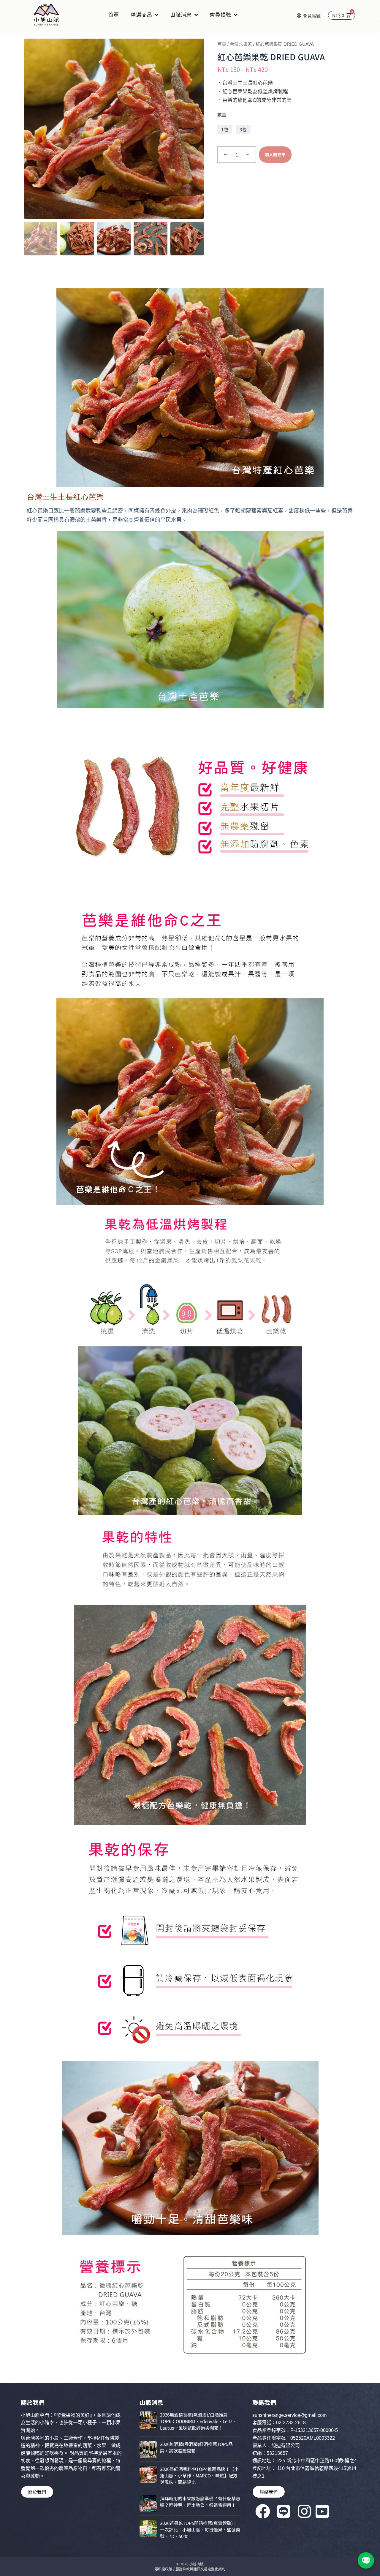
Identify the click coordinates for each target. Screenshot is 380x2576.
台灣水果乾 (241, 44)
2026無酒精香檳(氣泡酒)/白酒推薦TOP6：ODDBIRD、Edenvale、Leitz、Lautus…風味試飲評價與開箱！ (198, 2421)
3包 (243, 129)
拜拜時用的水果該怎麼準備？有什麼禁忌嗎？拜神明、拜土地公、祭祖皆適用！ (200, 2502)
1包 (225, 129)
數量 (222, 114)
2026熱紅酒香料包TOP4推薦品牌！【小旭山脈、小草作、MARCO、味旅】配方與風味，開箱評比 (199, 2475)
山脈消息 (181, 15)
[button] (366, 2560)
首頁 (113, 15)
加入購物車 (275, 154)
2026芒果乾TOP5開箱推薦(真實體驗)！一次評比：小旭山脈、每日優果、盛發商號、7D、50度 (200, 2530)
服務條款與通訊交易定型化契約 (200, 2569)
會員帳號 (220, 15)
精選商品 (141, 15)
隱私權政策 (163, 2569)
